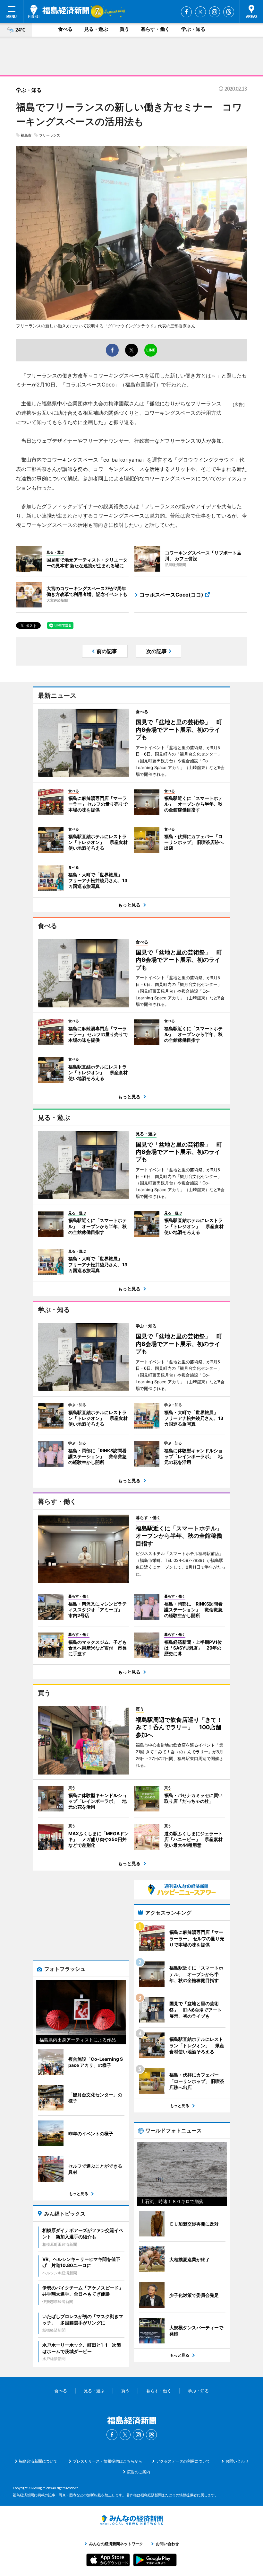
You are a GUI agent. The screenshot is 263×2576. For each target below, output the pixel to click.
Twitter (200, 12)
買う (124, 29)
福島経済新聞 (59, 11)
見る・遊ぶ (96, 29)
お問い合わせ (237, 2461)
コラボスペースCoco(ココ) (171, 595)
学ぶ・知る (193, 29)
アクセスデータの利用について (183, 2461)
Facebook (186, 12)
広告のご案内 (139, 2472)
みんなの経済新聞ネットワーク (131, 2520)
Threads (229, 12)
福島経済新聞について (38, 2461)
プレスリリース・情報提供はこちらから (107, 2461)
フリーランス (50, 135)
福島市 (26, 135)
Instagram (215, 12)
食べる (65, 29)
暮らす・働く (155, 29)
